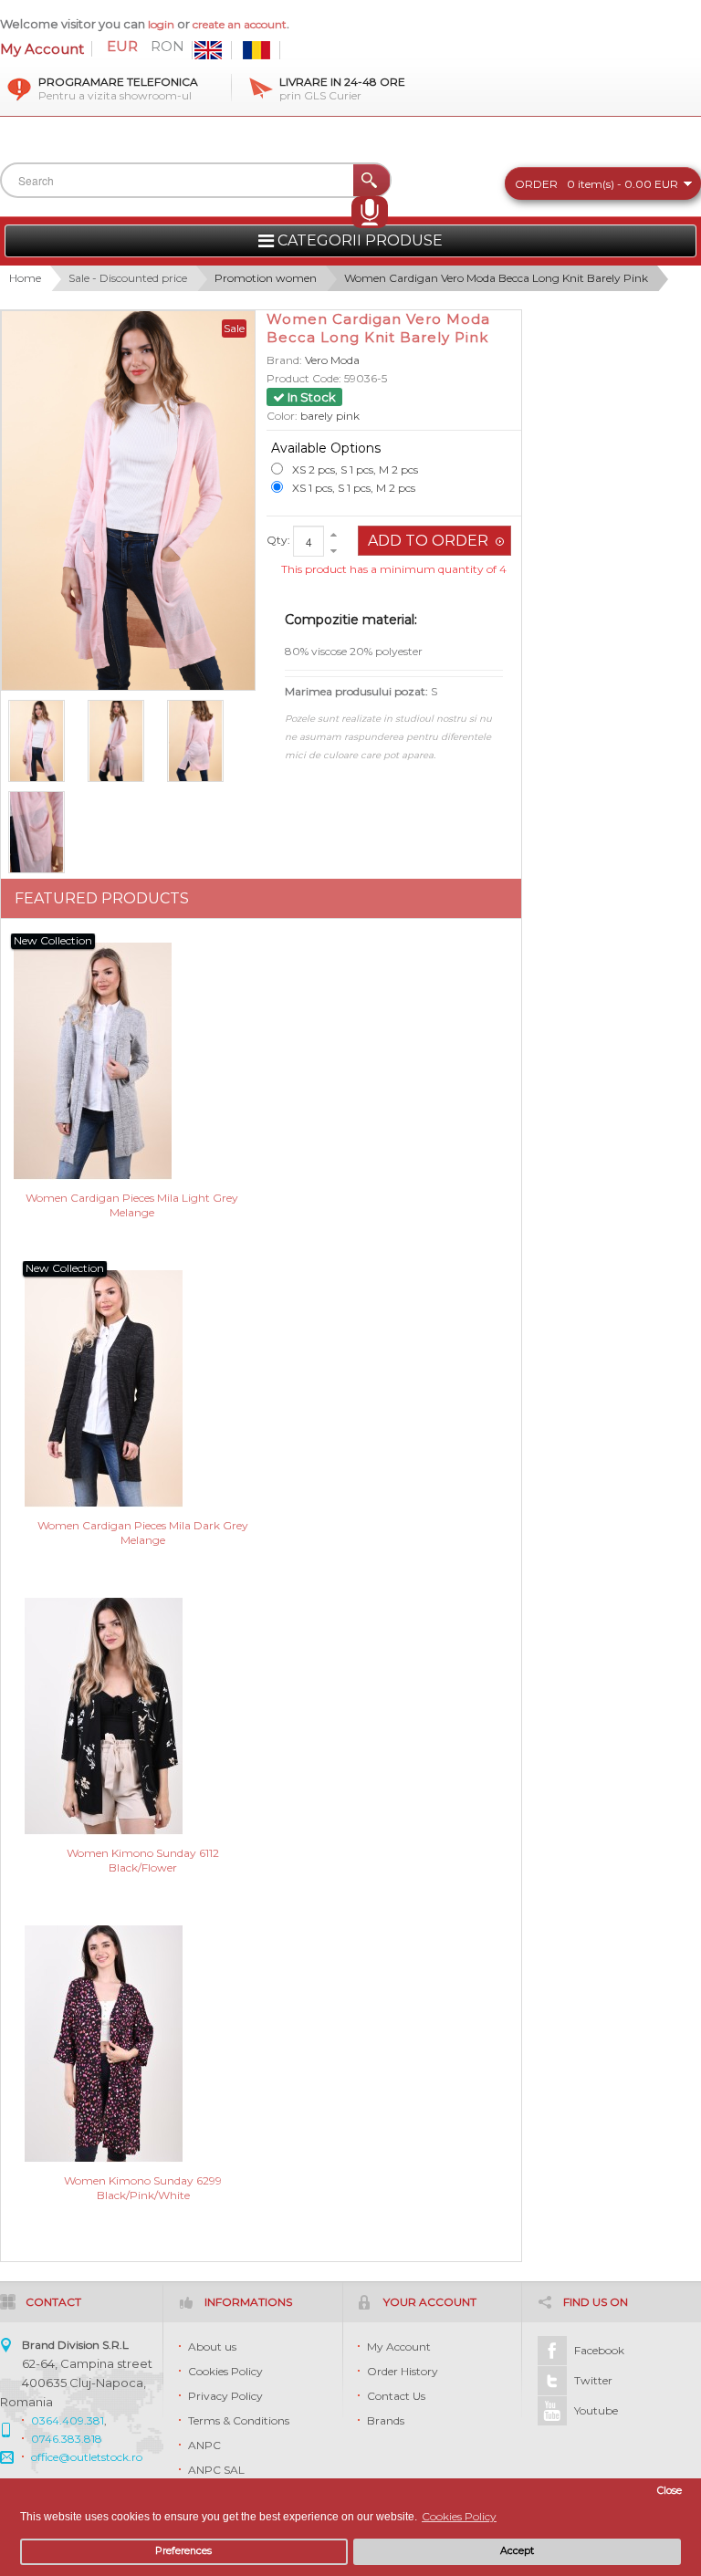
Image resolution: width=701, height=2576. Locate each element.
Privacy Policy (225, 2396)
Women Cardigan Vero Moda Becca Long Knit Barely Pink (496, 278)
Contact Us (396, 2396)
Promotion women (266, 278)
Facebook (599, 2350)
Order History (403, 2371)
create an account (240, 24)
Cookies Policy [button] (459, 2516)
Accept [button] (517, 2551)
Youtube (596, 2410)
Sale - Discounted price (128, 278)
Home (25, 278)
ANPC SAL (216, 2470)
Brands (386, 2420)
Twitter (593, 2380)
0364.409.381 (68, 2420)
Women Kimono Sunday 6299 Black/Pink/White (143, 2188)
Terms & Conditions (239, 2420)
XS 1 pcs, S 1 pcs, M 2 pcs (354, 488)
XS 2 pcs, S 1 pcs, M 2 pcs (355, 469)
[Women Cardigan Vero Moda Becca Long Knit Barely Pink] (44, 832)
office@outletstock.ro (87, 2457)
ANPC (204, 2445)
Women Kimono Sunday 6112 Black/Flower (143, 1860)
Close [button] (670, 2491)
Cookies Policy (225, 2371)
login (161, 24)
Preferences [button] (183, 2551)
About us (212, 2347)
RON (167, 47)
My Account (42, 49)
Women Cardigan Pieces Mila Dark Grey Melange (143, 1533)
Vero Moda (332, 360)
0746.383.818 (67, 2439)
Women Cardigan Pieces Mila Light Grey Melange (132, 1205)
